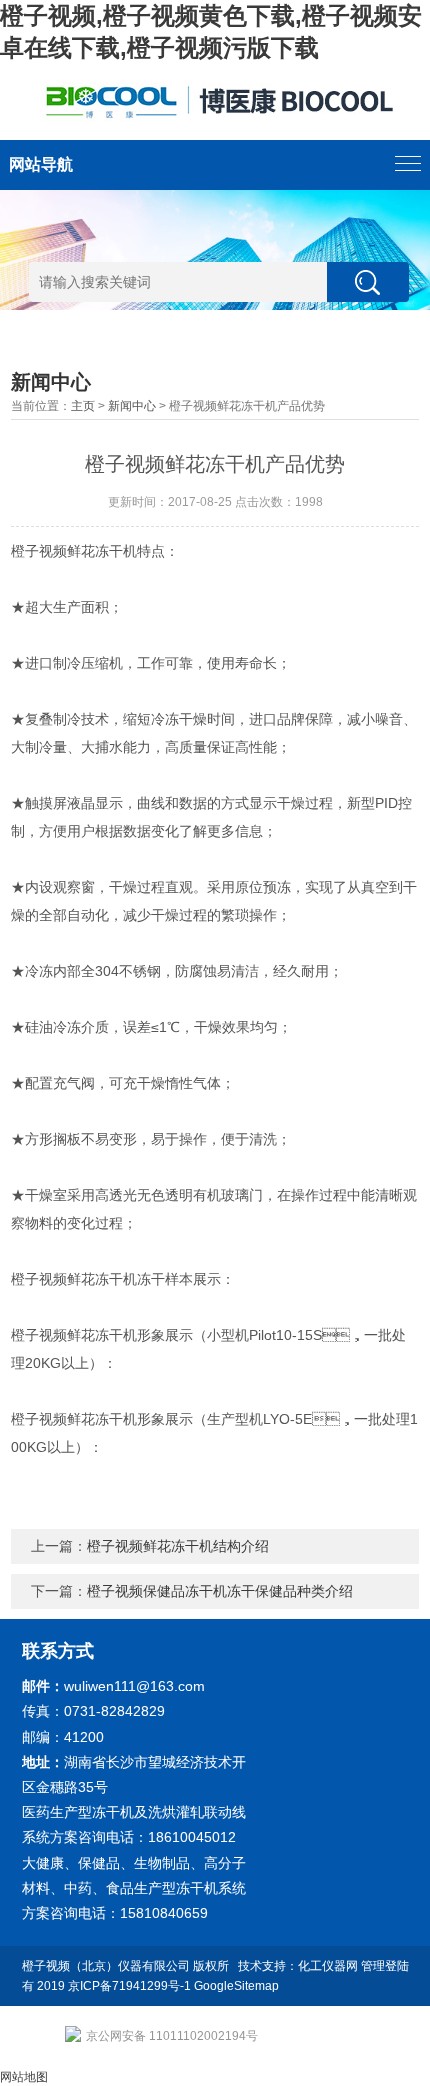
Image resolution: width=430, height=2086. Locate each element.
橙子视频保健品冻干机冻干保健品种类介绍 (220, 1591)
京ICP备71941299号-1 (129, 1986)
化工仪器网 (328, 1966)
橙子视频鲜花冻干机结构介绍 (178, 1546)
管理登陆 (385, 1966)
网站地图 (24, 2077)
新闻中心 (132, 406)
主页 (83, 406)
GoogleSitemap (236, 1986)
